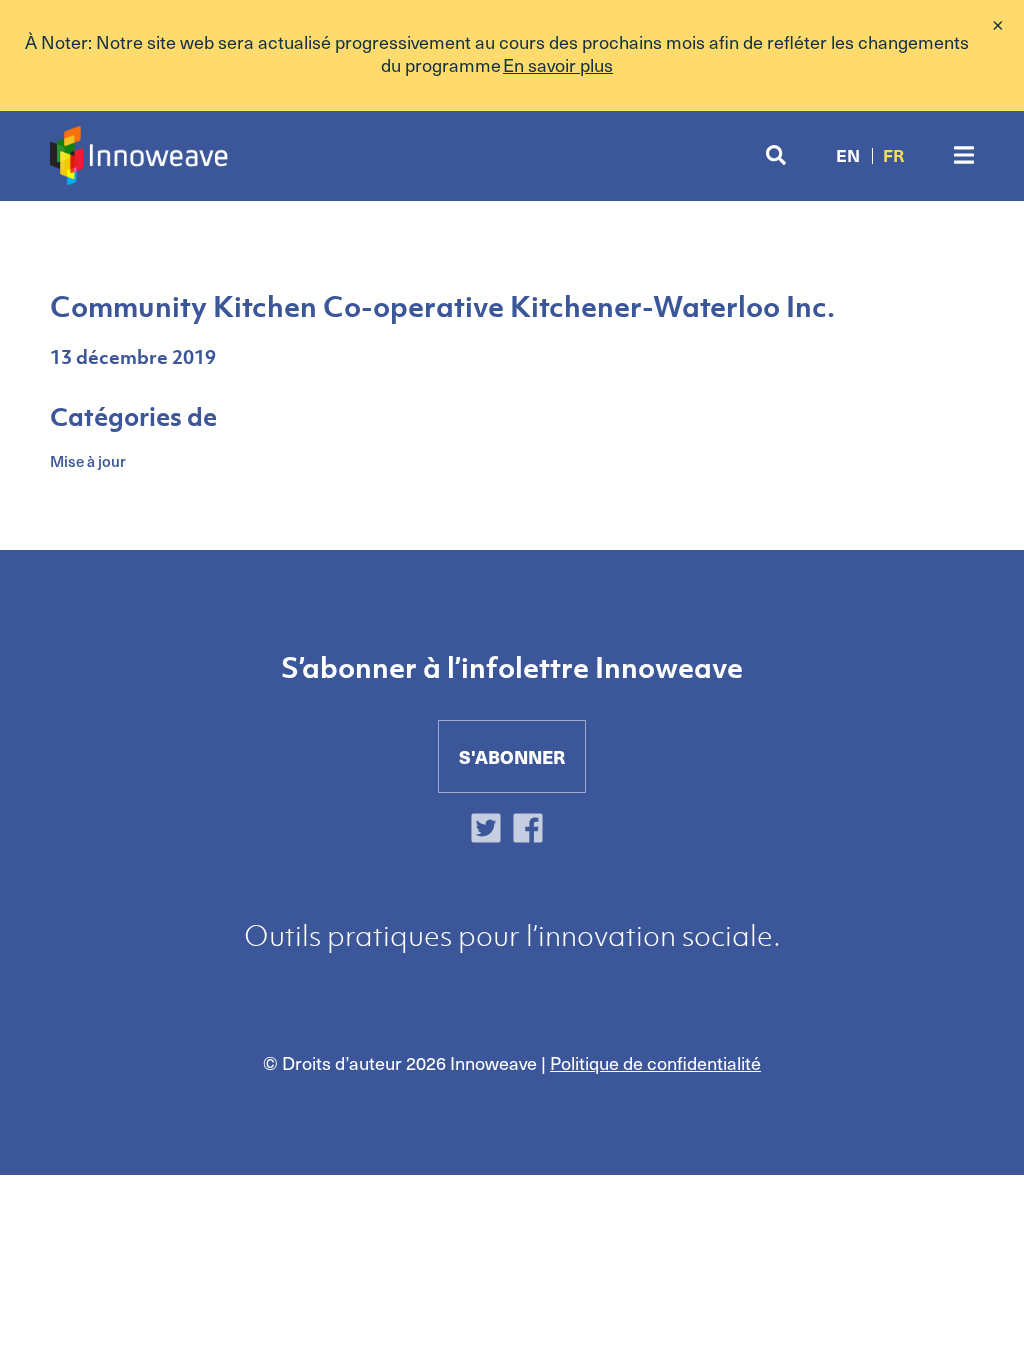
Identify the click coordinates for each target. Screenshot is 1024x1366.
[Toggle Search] (776, 155)
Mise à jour (88, 461)
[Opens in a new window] (491, 831)
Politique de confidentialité (655, 1062)
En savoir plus (558, 64)
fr (893, 155)
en (848, 155)
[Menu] (964, 155)
